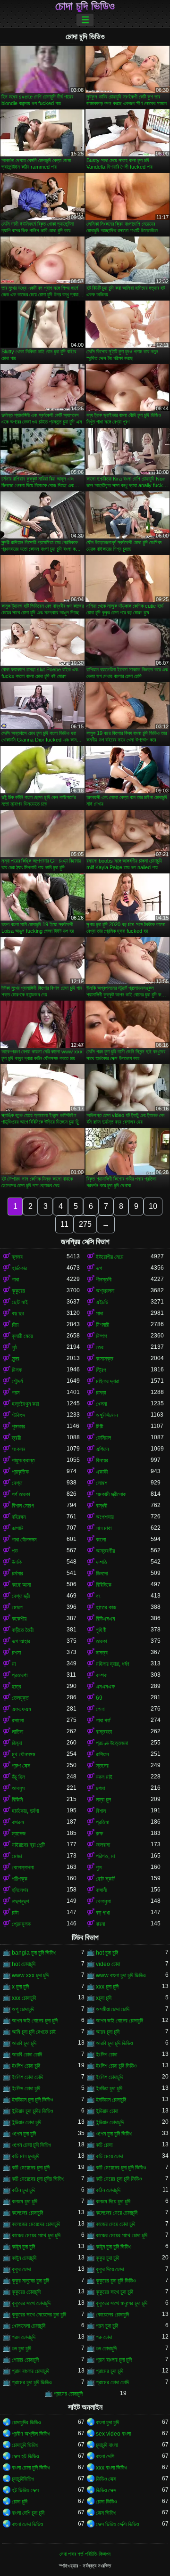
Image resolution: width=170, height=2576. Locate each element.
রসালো (18, 1720)
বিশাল (101, 1811)
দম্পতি (102, 1562)
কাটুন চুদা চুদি (23, 2247)
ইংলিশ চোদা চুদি (26, 2066)
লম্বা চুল (103, 1800)
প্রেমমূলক (21, 1924)
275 (85, 1224)
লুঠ (14, 1347)
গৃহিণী (101, 1630)
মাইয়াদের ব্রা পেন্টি (28, 1845)
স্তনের (102, 1766)
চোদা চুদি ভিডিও (85, 6)
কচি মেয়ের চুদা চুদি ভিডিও (119, 2179)
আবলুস (18, 1788)
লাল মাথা (104, 1528)
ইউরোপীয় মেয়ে (110, 1257)
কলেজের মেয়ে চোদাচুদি (117, 2213)
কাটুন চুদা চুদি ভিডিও (114, 2247)
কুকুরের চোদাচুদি (26, 2292)
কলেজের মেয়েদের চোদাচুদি (36, 2224)
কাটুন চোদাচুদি (24, 2258)
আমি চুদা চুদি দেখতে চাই (34, 2032)
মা (14, 1664)
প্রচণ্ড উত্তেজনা (112, 1743)
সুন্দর (16, 1359)
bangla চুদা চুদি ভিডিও (34, 1953)
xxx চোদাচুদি (24, 1998)
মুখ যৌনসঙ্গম (24, 1754)
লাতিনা (17, 1732)
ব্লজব (17, 1257)
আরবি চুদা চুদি (24, 2043)
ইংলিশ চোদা (106, 2054)
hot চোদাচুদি (24, 1964)
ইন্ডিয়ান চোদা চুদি (26, 2122)
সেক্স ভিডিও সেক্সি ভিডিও (117, 2524)
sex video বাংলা (113, 2434)
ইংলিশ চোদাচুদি (109, 2077)
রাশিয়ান (102, 1754)
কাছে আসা (21, 1585)
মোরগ (17, 1607)
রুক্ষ (99, 1834)
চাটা (15, 1913)
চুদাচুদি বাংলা (107, 2445)
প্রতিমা (102, 1822)
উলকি (17, 1562)
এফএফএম (21, 1709)
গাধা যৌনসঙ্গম (24, 1540)
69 (99, 1698)
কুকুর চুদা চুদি (107, 2258)
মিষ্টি (99, 1427)
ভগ (99, 1268)
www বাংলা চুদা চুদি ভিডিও (121, 1975)
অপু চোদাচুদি (23, 2009)
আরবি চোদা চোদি (27, 2054)
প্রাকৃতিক (20, 1472)
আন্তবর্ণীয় (105, 1551)
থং (98, 1596)
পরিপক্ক (20, 1879)
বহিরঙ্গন (19, 1517)
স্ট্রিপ (101, 1370)
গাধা (15, 1280)
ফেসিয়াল (103, 1438)
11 (64, 1224)
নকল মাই (104, 1777)
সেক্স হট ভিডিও (25, 2456)
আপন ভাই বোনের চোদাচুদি (119, 2021)
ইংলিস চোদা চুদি (26, 2088)
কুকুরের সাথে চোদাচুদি (31, 2303)
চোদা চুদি (20, 2502)
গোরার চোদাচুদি (25, 2360)
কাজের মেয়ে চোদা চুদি (115, 2224)
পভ (15, 1551)
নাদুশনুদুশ (20, 1901)
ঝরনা (100, 1924)
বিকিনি (17, 1800)
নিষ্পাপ (102, 1336)
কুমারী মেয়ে (22, 1336)
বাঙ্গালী (101, 1890)
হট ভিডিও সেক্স (25, 2490)
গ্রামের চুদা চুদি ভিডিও (32, 2382)
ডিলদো (102, 1573)
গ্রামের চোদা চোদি (112, 2382)
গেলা (100, 1709)
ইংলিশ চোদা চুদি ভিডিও (116, 2066)
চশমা (16, 1653)
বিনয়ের (102, 1460)
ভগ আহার (21, 1641)
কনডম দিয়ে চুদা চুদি (113, 2201)
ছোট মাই (20, 1302)
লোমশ (102, 1483)
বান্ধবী (102, 1506)
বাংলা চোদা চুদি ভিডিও (31, 2468)
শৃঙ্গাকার (18, 1427)
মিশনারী (102, 1325)
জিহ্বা (17, 1743)
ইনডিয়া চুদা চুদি (109, 2088)
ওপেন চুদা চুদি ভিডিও (114, 2134)
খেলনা (101, 1404)
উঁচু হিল (18, 1777)
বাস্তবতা (104, 1732)
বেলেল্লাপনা (23, 1867)
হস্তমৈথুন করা (25, 1404)
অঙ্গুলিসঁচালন (107, 1415)
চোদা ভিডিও (106, 2502)
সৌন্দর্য (17, 1381)
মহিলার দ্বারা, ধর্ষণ (113, 1664)
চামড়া (101, 1393)
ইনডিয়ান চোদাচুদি (111, 2100)
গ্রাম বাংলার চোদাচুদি (30, 2371)
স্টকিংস (18, 1415)
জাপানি (17, 1528)
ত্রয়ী (16, 1438)
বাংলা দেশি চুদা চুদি (28, 2513)
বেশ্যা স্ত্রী (21, 1596)
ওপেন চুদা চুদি (24, 2134)
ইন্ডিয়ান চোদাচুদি (110, 2122)
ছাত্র (17, 1687)
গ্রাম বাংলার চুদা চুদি (114, 2360)
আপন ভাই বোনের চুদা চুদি (35, 2021)
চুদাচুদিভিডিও (23, 2479)
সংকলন (18, 1449)
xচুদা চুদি (104, 1998)
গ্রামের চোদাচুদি (68, 2394)
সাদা (99, 1313)
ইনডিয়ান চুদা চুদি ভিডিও (32, 2100)
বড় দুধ (18, 1313)
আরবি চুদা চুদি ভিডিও (114, 2043)
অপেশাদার (105, 1517)
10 (153, 1206)
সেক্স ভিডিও (106, 2513)
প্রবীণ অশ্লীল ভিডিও (31, 2434)
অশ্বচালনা (105, 1291)
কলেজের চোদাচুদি (27, 2213)
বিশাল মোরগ (23, 1506)
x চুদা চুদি (20, 1987)
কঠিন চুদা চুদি (23, 2190)
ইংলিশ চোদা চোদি (27, 2077)
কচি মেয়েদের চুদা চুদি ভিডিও (121, 2168)
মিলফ (17, 1370)
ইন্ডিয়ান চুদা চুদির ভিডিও (32, 2111)
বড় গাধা (103, 1913)
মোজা (17, 1856)
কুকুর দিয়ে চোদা (110, 2269)
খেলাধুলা (103, 1901)
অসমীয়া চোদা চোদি (113, 2009)
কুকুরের (18, 1291)
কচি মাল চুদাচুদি (25, 2156)
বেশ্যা (17, 1483)
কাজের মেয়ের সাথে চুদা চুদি (36, 2235)
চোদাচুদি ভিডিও (25, 2445)
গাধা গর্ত (103, 1720)
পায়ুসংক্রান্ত (23, 1460)
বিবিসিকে (104, 1585)
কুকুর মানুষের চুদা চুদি (30, 2281)
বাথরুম (18, 1822)
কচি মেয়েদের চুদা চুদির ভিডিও (38, 2179)
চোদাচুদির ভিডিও (26, 2422)
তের (100, 1347)
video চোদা (108, 1964)
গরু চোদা (104, 2337)
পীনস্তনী (104, 1280)
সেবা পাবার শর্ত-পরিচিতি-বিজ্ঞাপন (85, 2554)
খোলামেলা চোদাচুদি (29, 2326)
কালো (101, 1540)
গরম (16, 1393)
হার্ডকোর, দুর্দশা (25, 1811)
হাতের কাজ (106, 1607)
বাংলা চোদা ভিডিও (27, 2524)
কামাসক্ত (105, 1359)
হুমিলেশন (20, 1890)
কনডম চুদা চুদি (25, 2201)
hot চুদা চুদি (107, 1953)
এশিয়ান (102, 1449)
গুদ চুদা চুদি (21, 2348)
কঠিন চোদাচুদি (108, 2190)
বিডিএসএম (106, 1619)
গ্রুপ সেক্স (21, 1766)
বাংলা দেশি (105, 2456)
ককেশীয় (19, 1619)
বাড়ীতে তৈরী (23, 1630)
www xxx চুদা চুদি (30, 1975)
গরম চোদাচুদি (24, 2337)
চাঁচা (15, 1325)
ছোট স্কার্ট (105, 1879)
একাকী (102, 1472)
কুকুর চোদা (21, 2269)
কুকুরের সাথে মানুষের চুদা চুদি (122, 2303)
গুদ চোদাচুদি (106, 2348)
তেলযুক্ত (20, 1698)
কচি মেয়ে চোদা (109, 2156)
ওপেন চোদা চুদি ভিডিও (31, 2145)
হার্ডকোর (19, 1268)
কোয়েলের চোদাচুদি (112, 2315)
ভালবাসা (103, 1845)
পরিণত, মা (105, 1856)
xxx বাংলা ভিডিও (111, 2468)
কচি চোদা (104, 2145)
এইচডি (102, 1302)
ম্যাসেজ (19, 1834)
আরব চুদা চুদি (108, 2032)
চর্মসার (17, 1573)
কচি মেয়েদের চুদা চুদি (31, 2168)
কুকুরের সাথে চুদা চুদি (115, 2292)
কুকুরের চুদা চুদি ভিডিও (116, 2281)
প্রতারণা (20, 1675)
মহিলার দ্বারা (107, 1381)
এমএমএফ (105, 1687)
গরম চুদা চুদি (107, 2326)
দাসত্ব (102, 1653)
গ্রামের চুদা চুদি (110, 2371)
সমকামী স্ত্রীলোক (111, 1494)
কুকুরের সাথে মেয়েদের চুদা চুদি (39, 2315)
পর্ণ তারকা (21, 1494)
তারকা (101, 1641)
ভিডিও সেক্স (106, 2479)
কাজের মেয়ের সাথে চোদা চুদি (122, 2235)
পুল (99, 1867)
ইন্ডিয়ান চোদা (107, 2111)
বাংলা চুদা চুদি (107, 2422)
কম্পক (102, 1675)
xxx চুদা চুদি (107, 1987)
